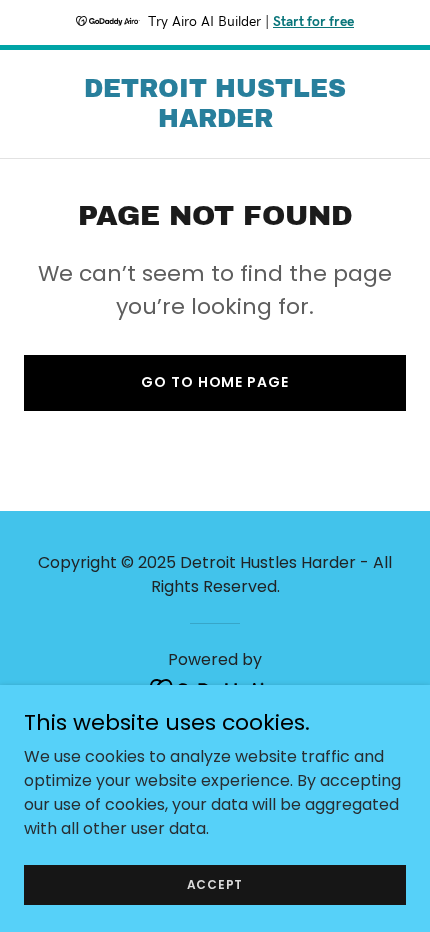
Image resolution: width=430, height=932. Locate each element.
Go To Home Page (214, 382)
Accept (215, 883)
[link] (215, 121)
